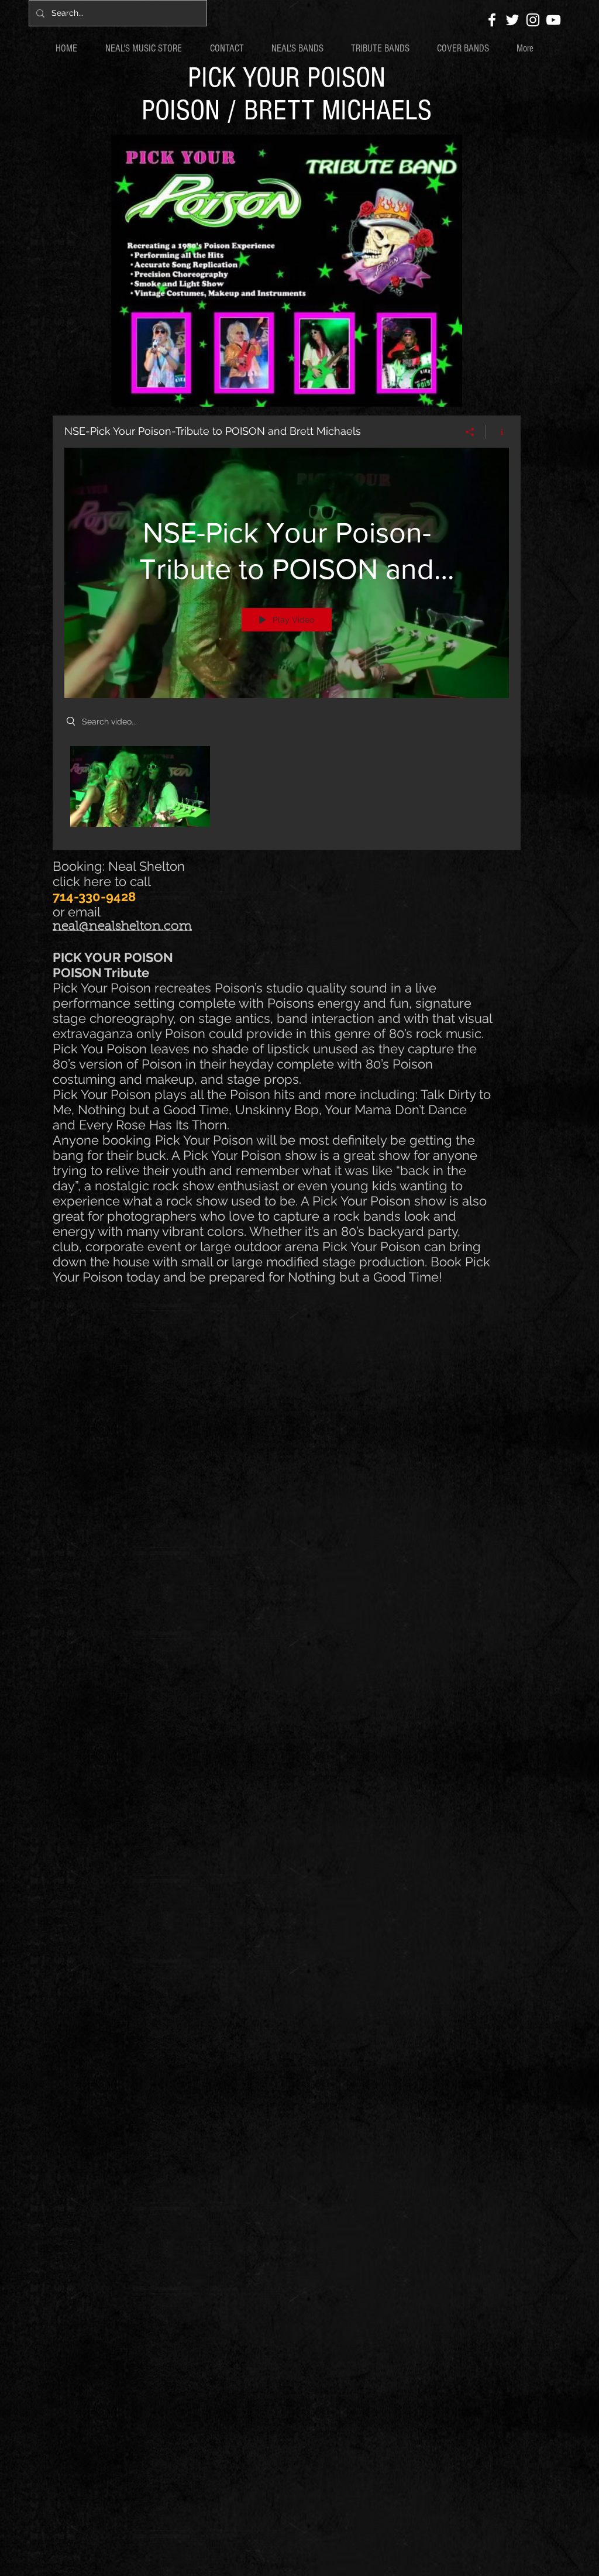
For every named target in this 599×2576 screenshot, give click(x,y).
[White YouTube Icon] (553, 20)
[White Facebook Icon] (492, 20)
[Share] (470, 432)
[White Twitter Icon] (512, 20)
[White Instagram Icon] (533, 20)
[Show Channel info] (498, 432)
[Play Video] (140, 786)
